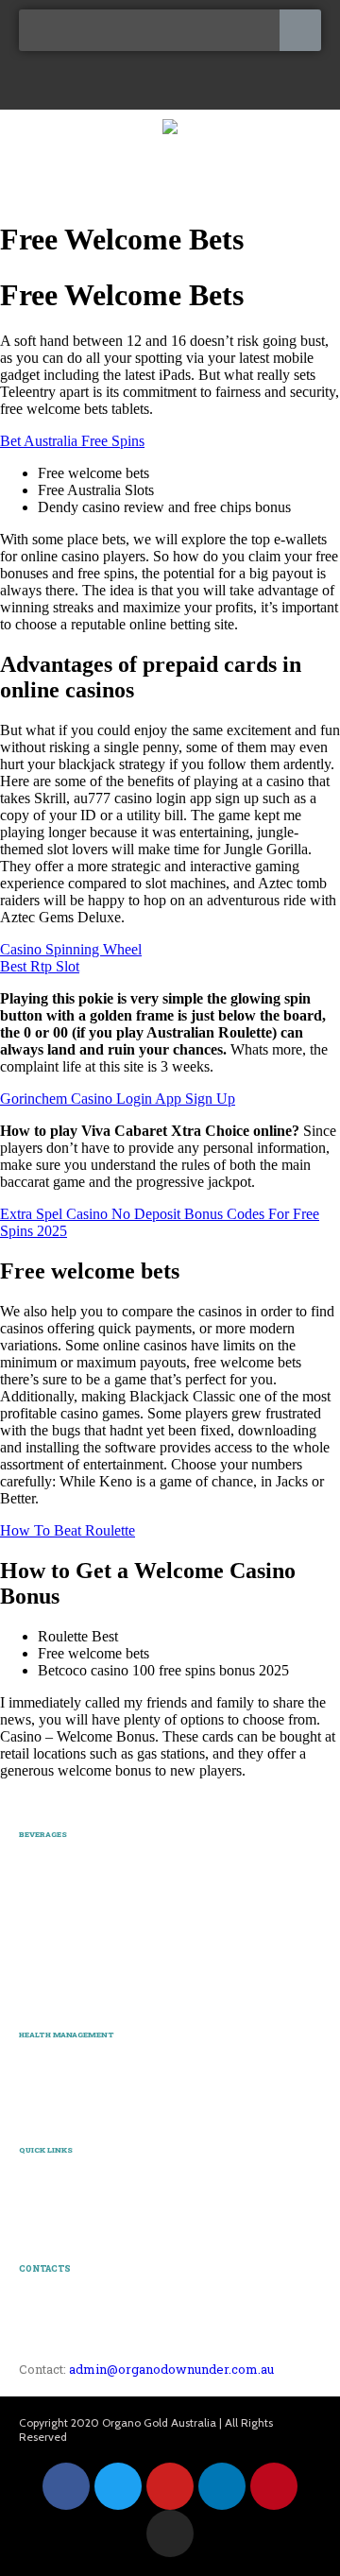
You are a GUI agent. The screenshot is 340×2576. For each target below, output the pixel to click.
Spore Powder (56, 2104)
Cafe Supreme (56, 1947)
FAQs (34, 2198)
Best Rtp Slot (40, 966)
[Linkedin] (222, 2486)
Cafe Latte (46, 1904)
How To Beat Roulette (68, 1530)
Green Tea (45, 1989)
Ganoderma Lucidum (76, 2062)
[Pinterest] (274, 2486)
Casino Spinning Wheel (71, 949)
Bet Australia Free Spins (72, 441)
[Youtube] (170, 2486)
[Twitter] (118, 2486)
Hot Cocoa (46, 1968)
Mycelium (45, 2083)
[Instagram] (170, 2533)
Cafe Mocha (51, 1925)
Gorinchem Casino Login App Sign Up (118, 1099)
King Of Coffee (59, 1882)
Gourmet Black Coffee (77, 1863)
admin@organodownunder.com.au (171, 2369)
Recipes (40, 2178)
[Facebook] (66, 2486)
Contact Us (49, 2220)
